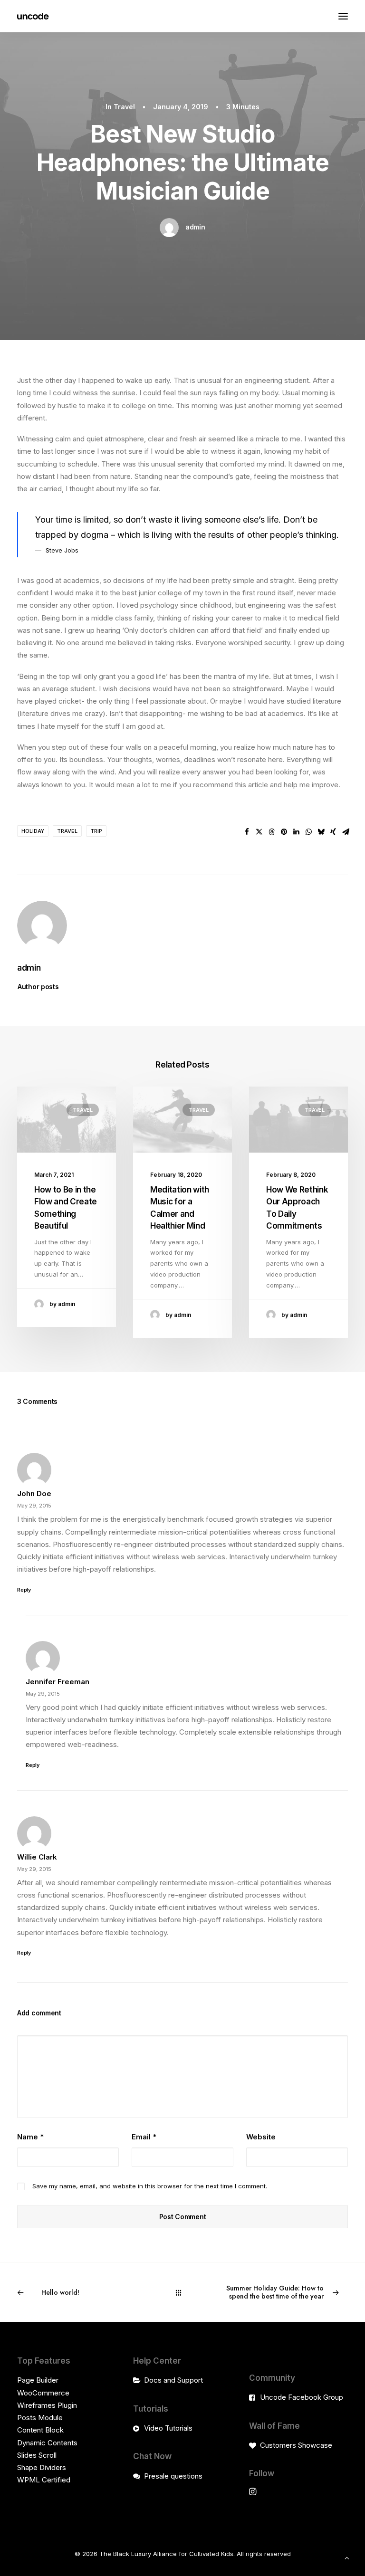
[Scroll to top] (347, 2557)
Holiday (33, 831)
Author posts (38, 987)
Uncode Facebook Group (302, 2397)
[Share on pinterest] (284, 832)
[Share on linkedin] (296, 832)
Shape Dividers (42, 2467)
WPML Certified (44, 2480)
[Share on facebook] (247, 832)
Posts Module (40, 2418)
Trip (96, 831)
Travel (124, 107)
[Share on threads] (271, 832)
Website (261, 2137)
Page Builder (38, 2380)
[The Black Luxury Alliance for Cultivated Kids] (33, 16)
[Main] (183, 2293)
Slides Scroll (37, 2455)
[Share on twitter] (259, 832)
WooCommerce (43, 2393)
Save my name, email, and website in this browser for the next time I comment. (150, 2186)
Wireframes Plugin (47, 2405)
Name (30, 2137)
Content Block (40, 2430)
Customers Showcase (296, 2445)
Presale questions (173, 2476)
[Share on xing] (333, 832)
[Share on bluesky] (321, 832)
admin (195, 227)
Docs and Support (173, 2380)
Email (144, 2137)
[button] (343, 16)
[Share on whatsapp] (308, 832)
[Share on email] (346, 832)
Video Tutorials (168, 2428)
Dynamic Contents (47, 2443)
